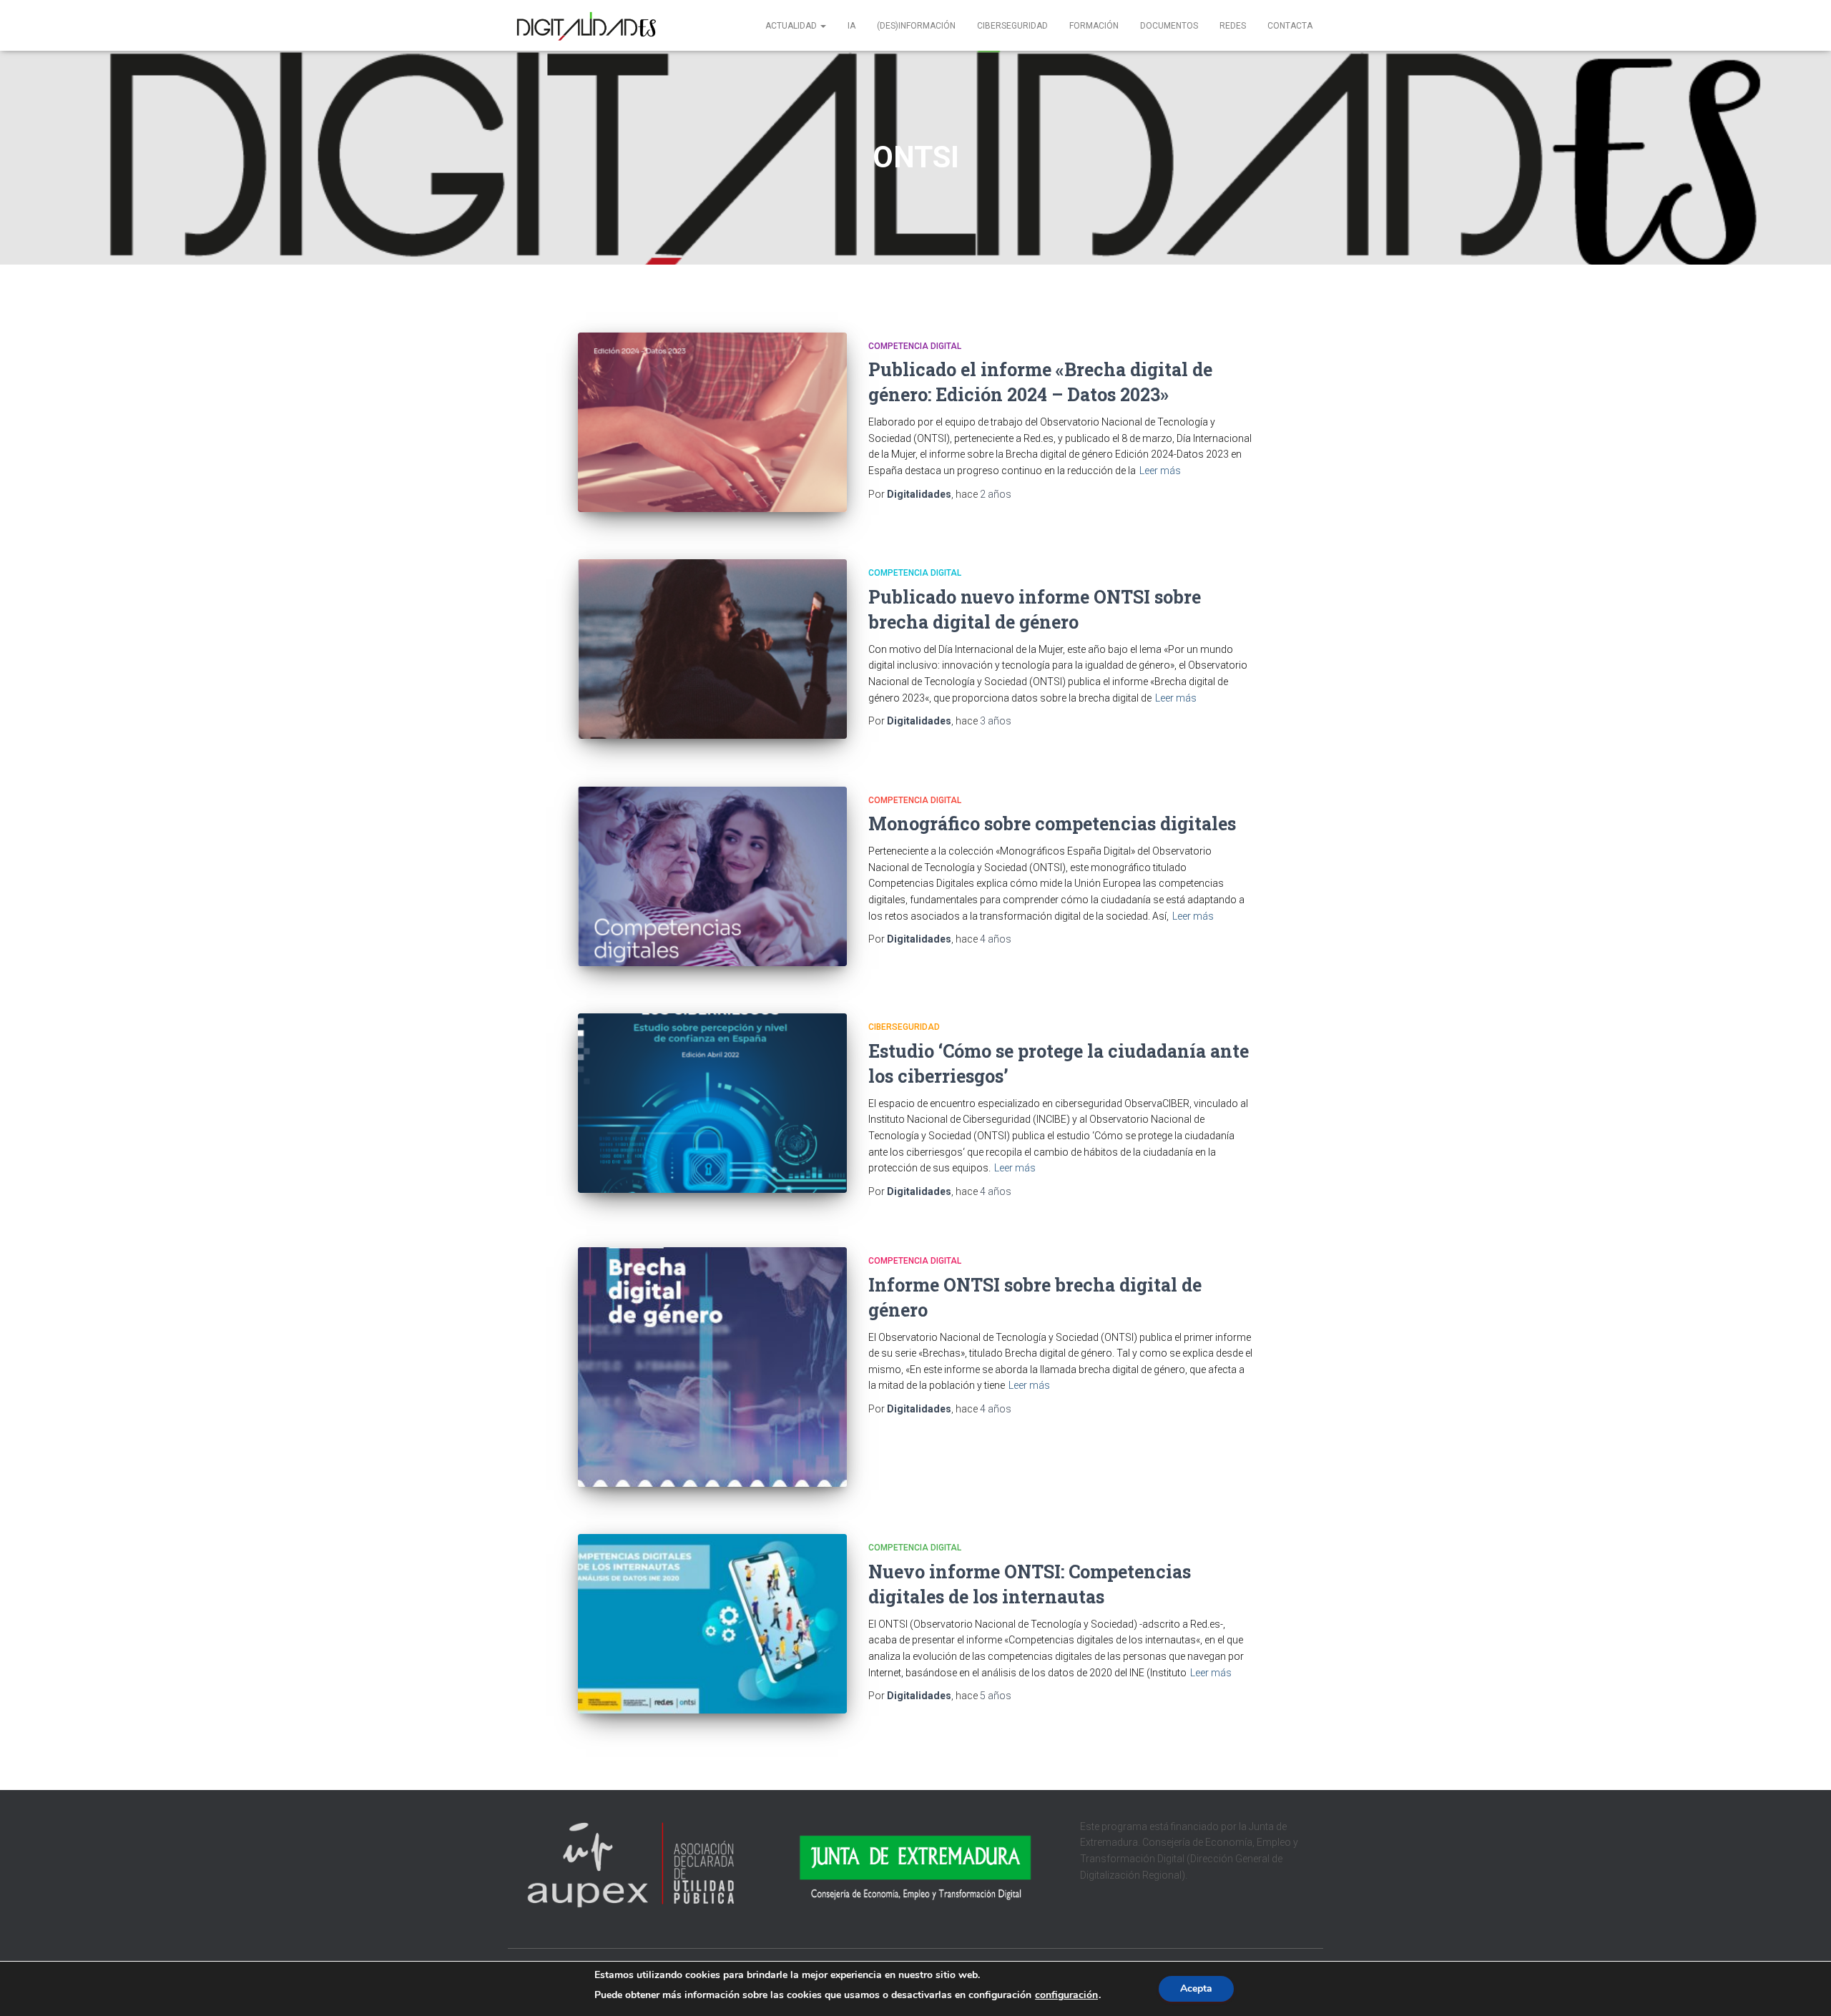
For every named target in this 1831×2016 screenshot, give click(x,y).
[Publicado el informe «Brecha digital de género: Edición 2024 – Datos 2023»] (712, 422)
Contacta (1290, 26)
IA (851, 26)
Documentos (1169, 26)
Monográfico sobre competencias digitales (1052, 823)
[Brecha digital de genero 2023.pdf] (712, 649)
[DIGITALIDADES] (585, 26)
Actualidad (792, 26)
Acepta (1196, 1988)
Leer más (1160, 471)
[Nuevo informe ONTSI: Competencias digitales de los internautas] (712, 1624)
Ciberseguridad (1012, 26)
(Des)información (916, 26)
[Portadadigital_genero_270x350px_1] (712, 1367)
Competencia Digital (915, 346)
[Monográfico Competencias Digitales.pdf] (712, 876)
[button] (823, 26)
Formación (1094, 26)
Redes (1233, 26)
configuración (1066, 1995)
